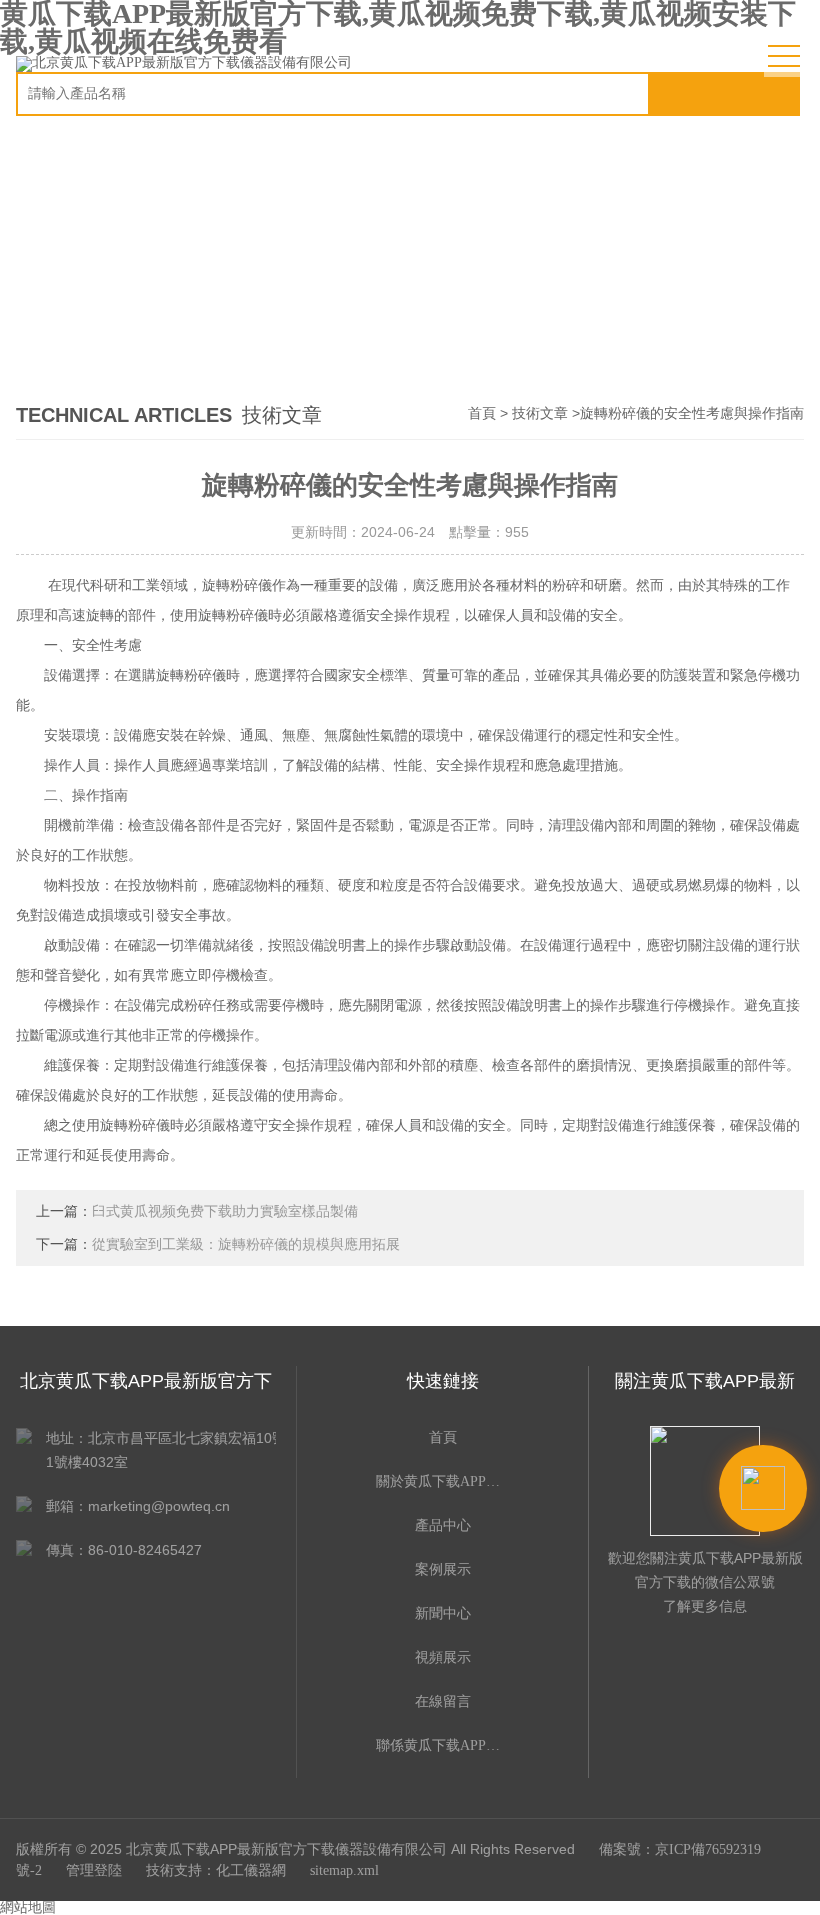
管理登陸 (94, 1870)
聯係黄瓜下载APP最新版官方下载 (443, 1745)
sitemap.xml (344, 1870)
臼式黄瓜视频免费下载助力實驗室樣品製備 (225, 1211)
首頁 (482, 413)
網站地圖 (28, 1907)
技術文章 (540, 413)
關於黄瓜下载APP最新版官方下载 (443, 1481)
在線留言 (443, 1701)
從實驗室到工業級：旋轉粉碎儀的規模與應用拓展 (246, 1244)
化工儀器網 (251, 1870)
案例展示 (443, 1569)
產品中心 (443, 1525)
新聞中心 (443, 1613)
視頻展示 (443, 1657)
